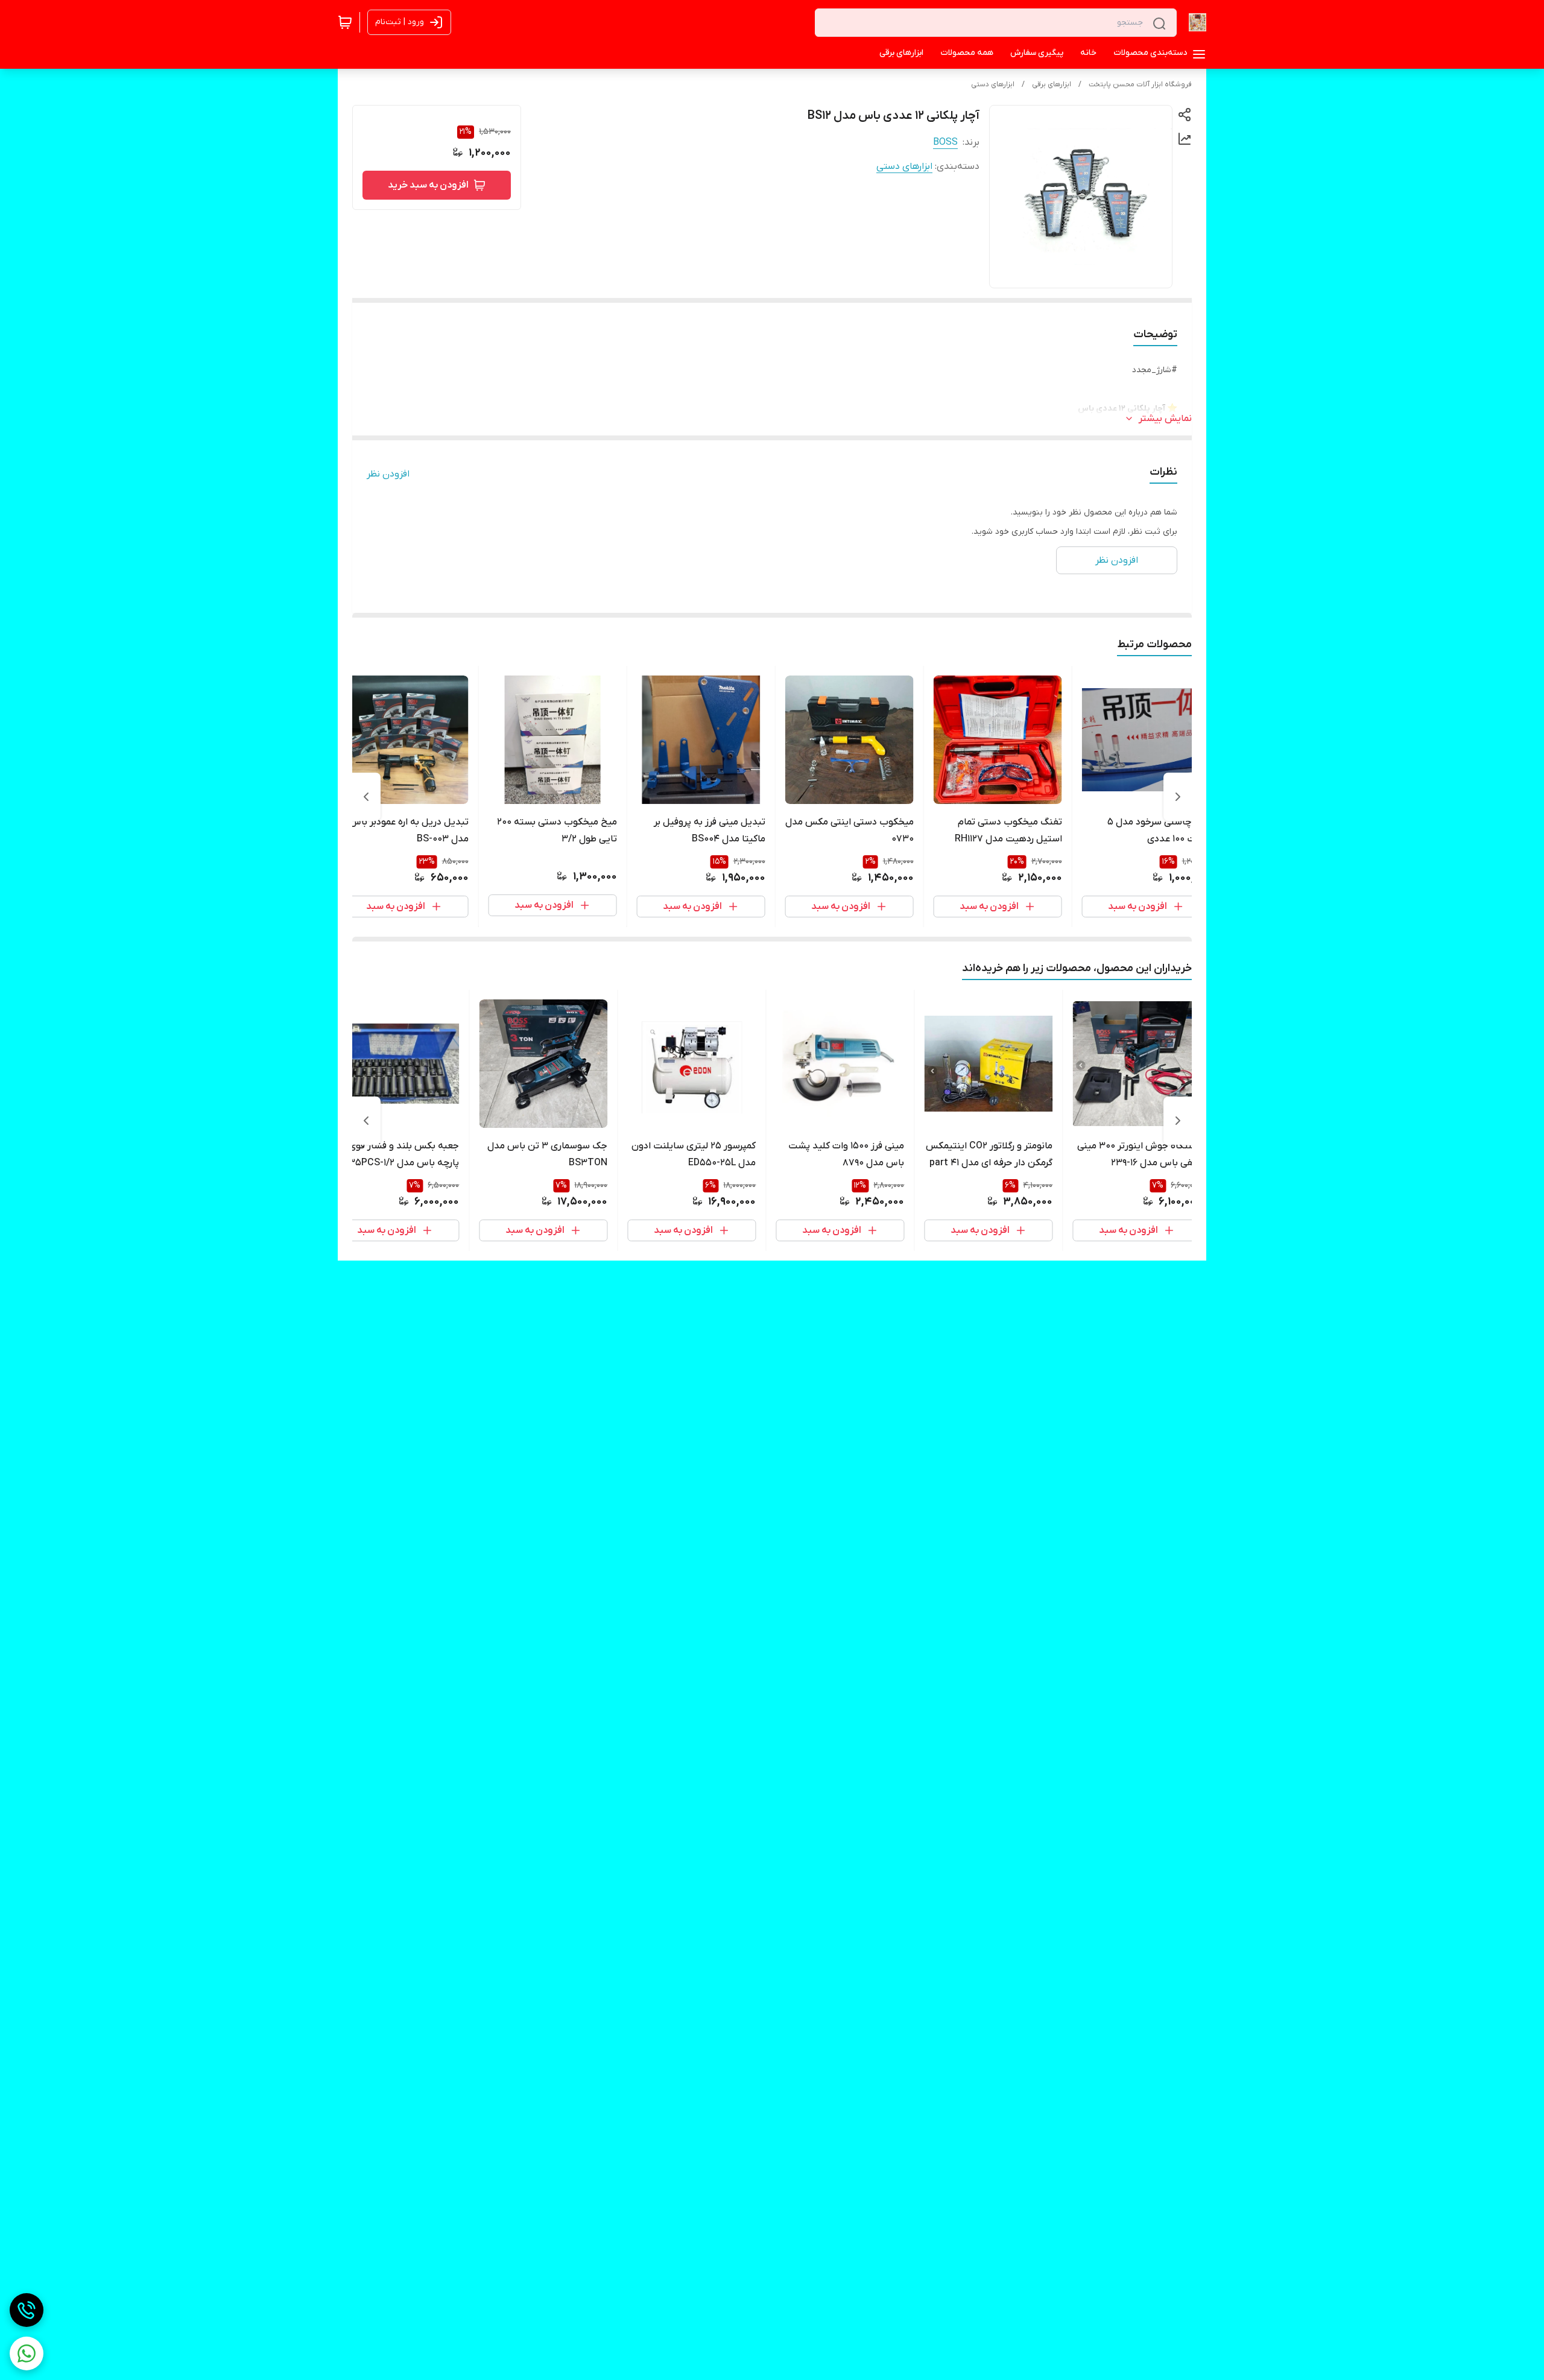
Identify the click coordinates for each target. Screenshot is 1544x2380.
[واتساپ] (27, 2353)
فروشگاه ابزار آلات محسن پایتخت (1140, 84)
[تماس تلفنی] (27, 2310)
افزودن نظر (388, 474)
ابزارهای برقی (1052, 84)
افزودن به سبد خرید (428, 185)
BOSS (945, 142)
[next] (366, 797)
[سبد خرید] (345, 22)
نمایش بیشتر (1165, 419)
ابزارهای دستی (993, 84)
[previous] (1178, 797)
